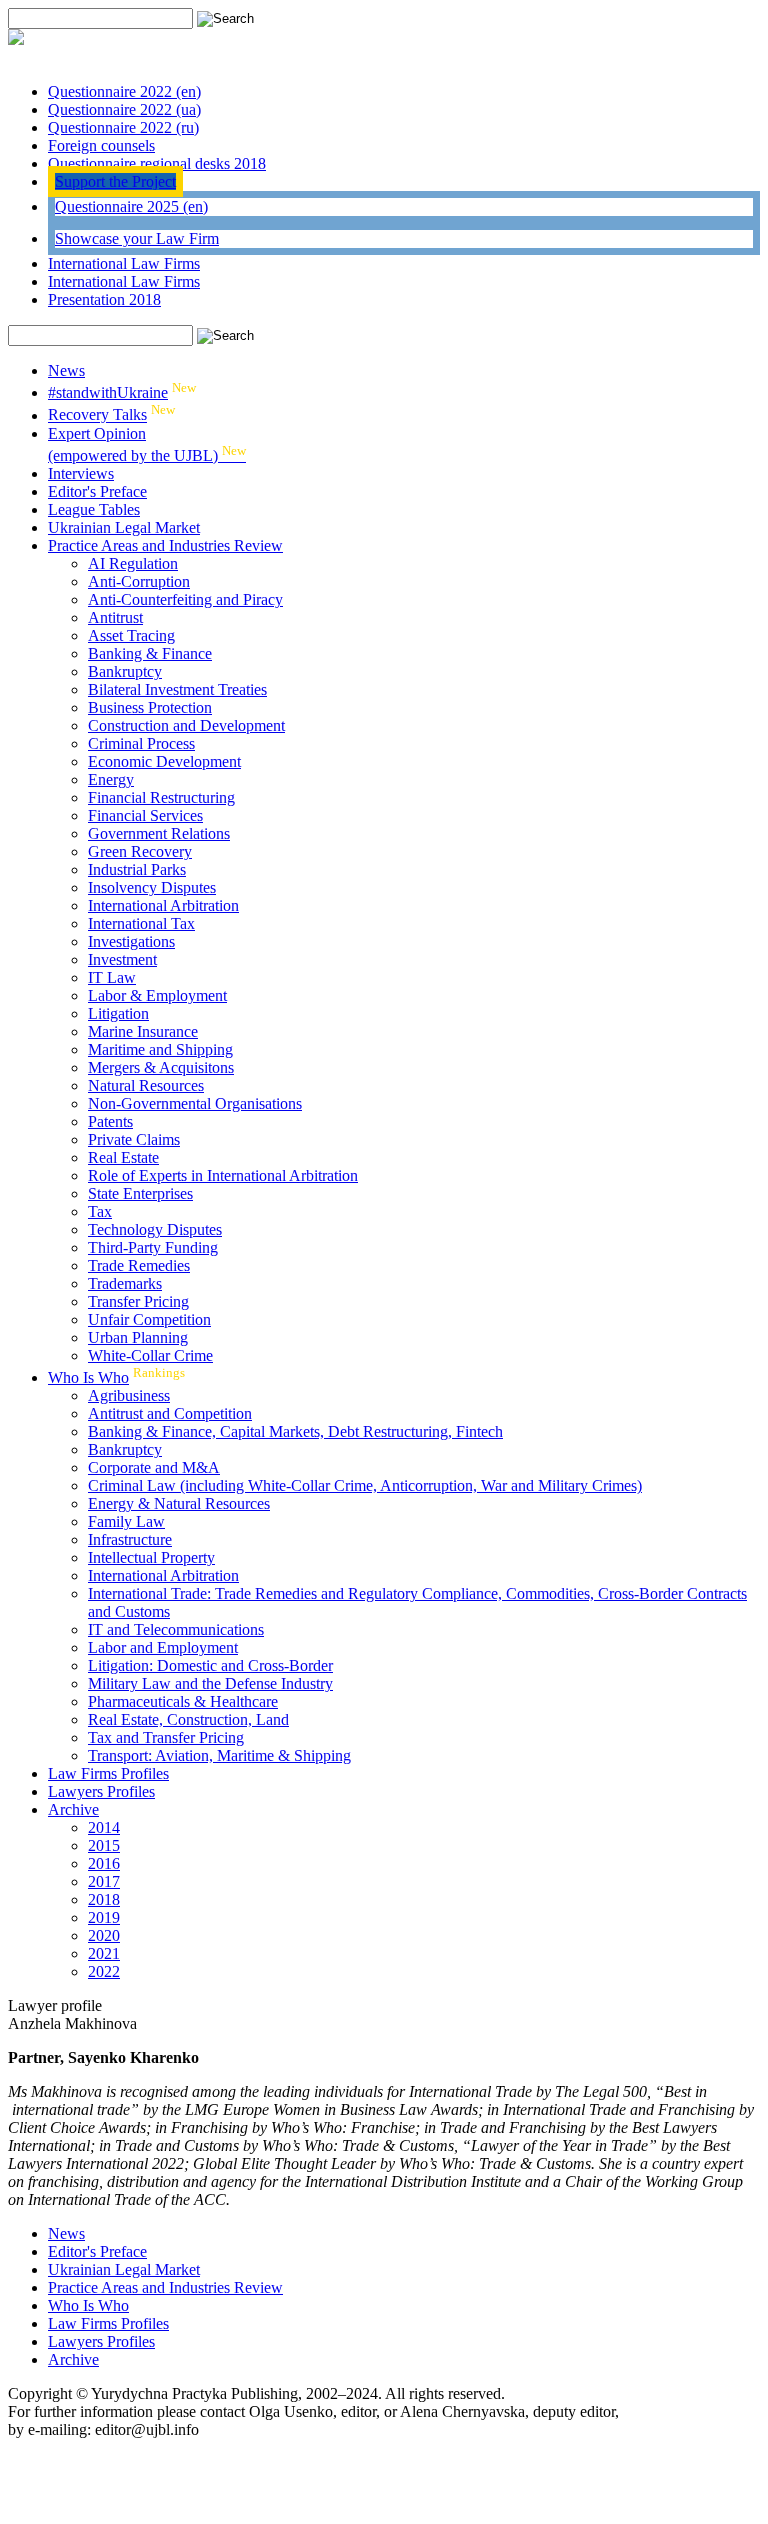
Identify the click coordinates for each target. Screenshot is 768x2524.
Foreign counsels (101, 145)
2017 (104, 1881)
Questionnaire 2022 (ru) (123, 127)
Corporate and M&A (154, 1467)
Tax (100, 1211)
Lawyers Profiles (101, 1791)
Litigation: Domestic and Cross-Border (210, 1665)
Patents (110, 1121)
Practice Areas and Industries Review (165, 545)
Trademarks (125, 1283)
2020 (104, 1935)
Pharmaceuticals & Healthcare (183, 1701)
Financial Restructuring (161, 797)
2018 (104, 1899)
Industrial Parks (137, 869)
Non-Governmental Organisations (195, 1103)
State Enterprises (140, 1193)
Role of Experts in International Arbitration (223, 1175)
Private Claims (134, 1139)
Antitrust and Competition (170, 1413)
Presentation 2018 (104, 299)
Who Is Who (88, 1377)
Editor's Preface (97, 491)
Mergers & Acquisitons (161, 1067)
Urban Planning (138, 1337)
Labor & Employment (157, 995)
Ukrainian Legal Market (124, 527)
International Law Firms (124, 263)
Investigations (131, 941)
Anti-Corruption (139, 581)
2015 (104, 1845)
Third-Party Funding (153, 1247)
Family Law (126, 1521)
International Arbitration (163, 905)
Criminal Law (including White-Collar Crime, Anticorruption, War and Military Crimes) (365, 1485)
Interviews (81, 473)
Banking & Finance (150, 653)
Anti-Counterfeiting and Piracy (185, 599)
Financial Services (145, 815)
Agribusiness (129, 1395)
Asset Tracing (131, 635)
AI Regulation (133, 563)
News (66, 370)
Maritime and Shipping (160, 1049)
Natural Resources (146, 1085)
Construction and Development (186, 725)
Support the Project (115, 181)
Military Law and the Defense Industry (210, 1683)
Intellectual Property (151, 1557)
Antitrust (115, 617)
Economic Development (164, 761)
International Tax (141, 923)
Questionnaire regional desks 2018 (157, 163)
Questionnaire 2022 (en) (124, 91)
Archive (73, 1809)
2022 (104, 1971)
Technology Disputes (155, 1229)
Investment (122, 959)
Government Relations (159, 833)
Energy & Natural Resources (179, 1503)
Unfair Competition (149, 1319)
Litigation (118, 1013)
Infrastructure (130, 1539)
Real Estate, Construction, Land (188, 1719)
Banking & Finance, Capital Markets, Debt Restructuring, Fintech (295, 1431)
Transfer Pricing (138, 1301)
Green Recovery (140, 851)
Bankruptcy (125, 671)
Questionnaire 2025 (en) (131, 206)
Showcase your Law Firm (137, 238)
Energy (111, 779)
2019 (104, 1917)
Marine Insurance (143, 1031)
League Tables (94, 509)
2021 (104, 1953)
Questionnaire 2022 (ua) (124, 109)
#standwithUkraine (108, 392)
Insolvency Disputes (152, 887)
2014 (104, 1827)
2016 (104, 1863)
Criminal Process (141, 743)
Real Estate (123, 1157)
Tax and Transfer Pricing (166, 1737)
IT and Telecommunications (176, 1629)
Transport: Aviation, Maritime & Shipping (219, 1755)
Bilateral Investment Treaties (177, 689)
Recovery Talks (97, 415)
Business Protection (150, 707)
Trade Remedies (139, 1265)
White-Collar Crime (150, 1355)
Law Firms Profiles (108, 1773)
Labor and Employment (163, 1647)
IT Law (112, 977)
